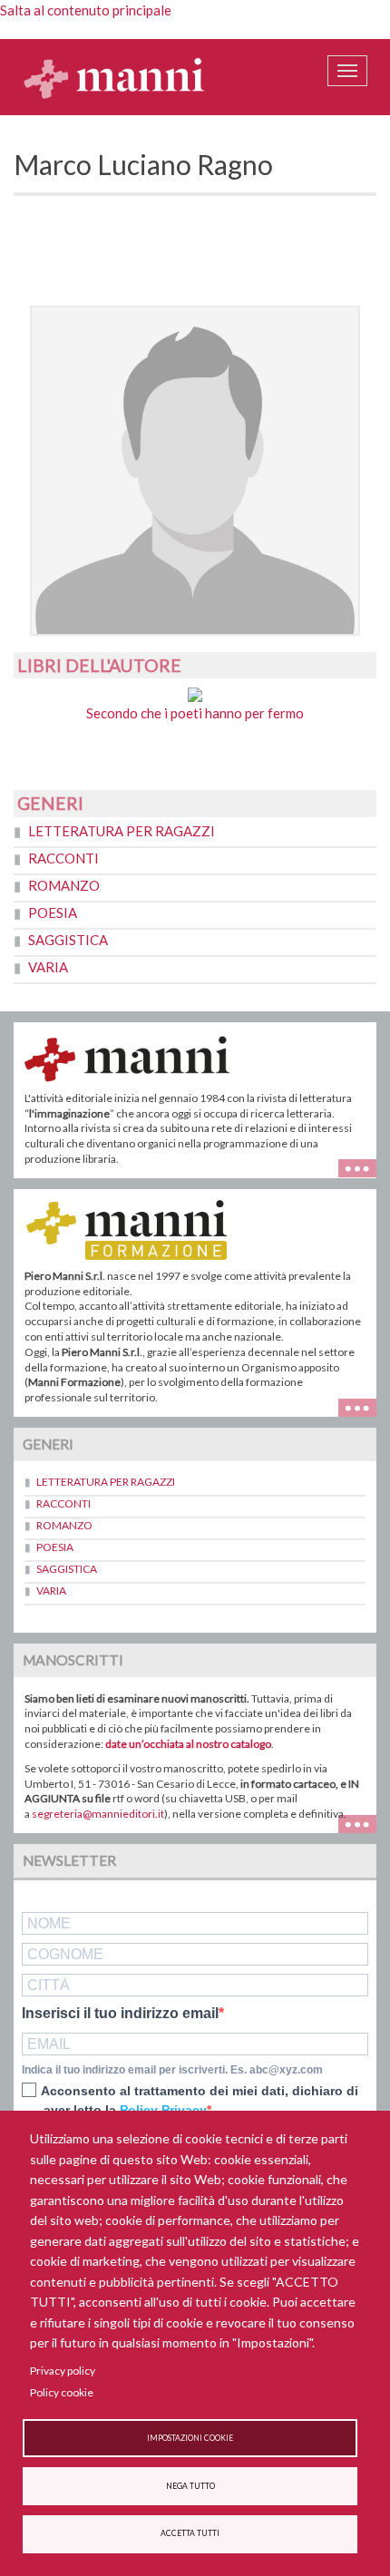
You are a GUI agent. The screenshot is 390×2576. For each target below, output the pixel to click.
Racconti (63, 858)
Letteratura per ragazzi (122, 831)
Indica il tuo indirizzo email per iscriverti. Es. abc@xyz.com (172, 2070)
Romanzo (64, 885)
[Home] (114, 77)
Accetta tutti (190, 2533)
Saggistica (68, 940)
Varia (48, 967)
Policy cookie (62, 2392)
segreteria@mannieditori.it (98, 1814)
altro (364, 1405)
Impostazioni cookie (190, 2438)
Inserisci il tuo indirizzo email (120, 2014)
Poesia (53, 912)
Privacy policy (63, 2371)
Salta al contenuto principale (86, 10)
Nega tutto (190, 2486)
